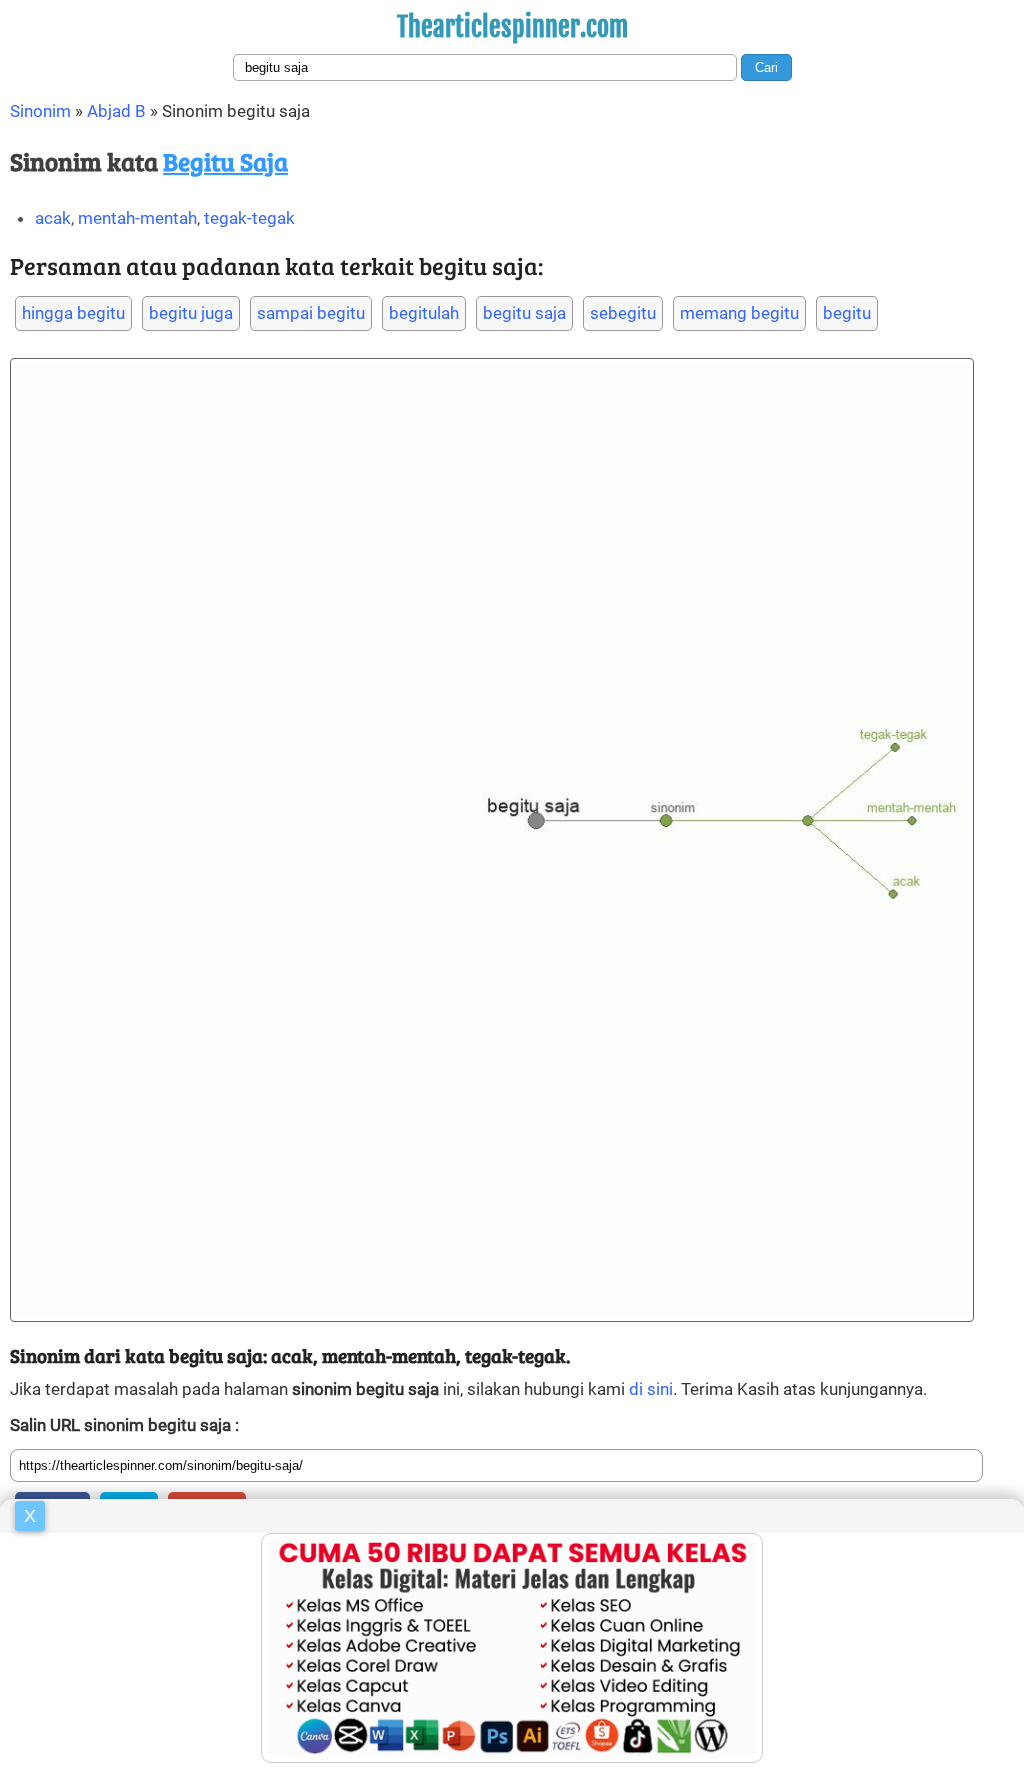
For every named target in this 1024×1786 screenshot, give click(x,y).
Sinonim (40, 111)
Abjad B (116, 111)
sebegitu (623, 313)
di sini (651, 1389)
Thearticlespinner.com (512, 27)
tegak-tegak (249, 218)
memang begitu (739, 313)
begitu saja (524, 313)
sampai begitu (311, 313)
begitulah (424, 313)
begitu (847, 313)
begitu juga (191, 313)
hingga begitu (73, 313)
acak (53, 218)
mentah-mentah (137, 218)
